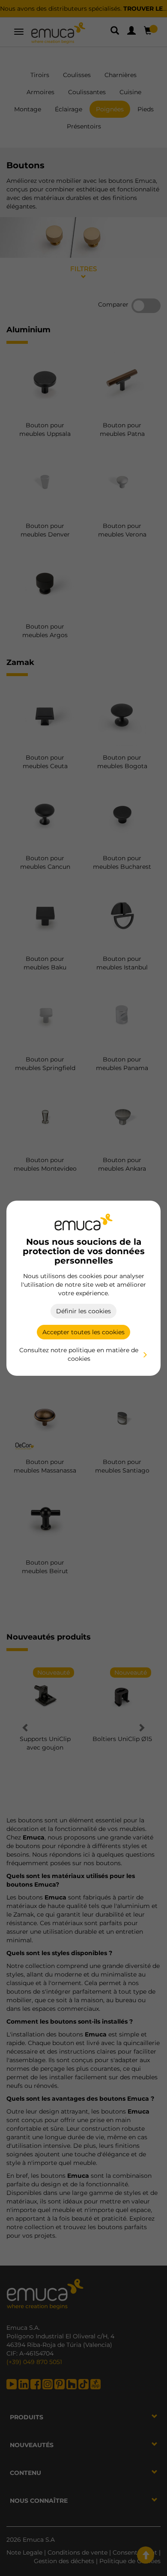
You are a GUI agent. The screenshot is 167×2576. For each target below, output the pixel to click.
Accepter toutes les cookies (83, 1332)
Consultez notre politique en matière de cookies (79, 1354)
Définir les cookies (83, 1311)
